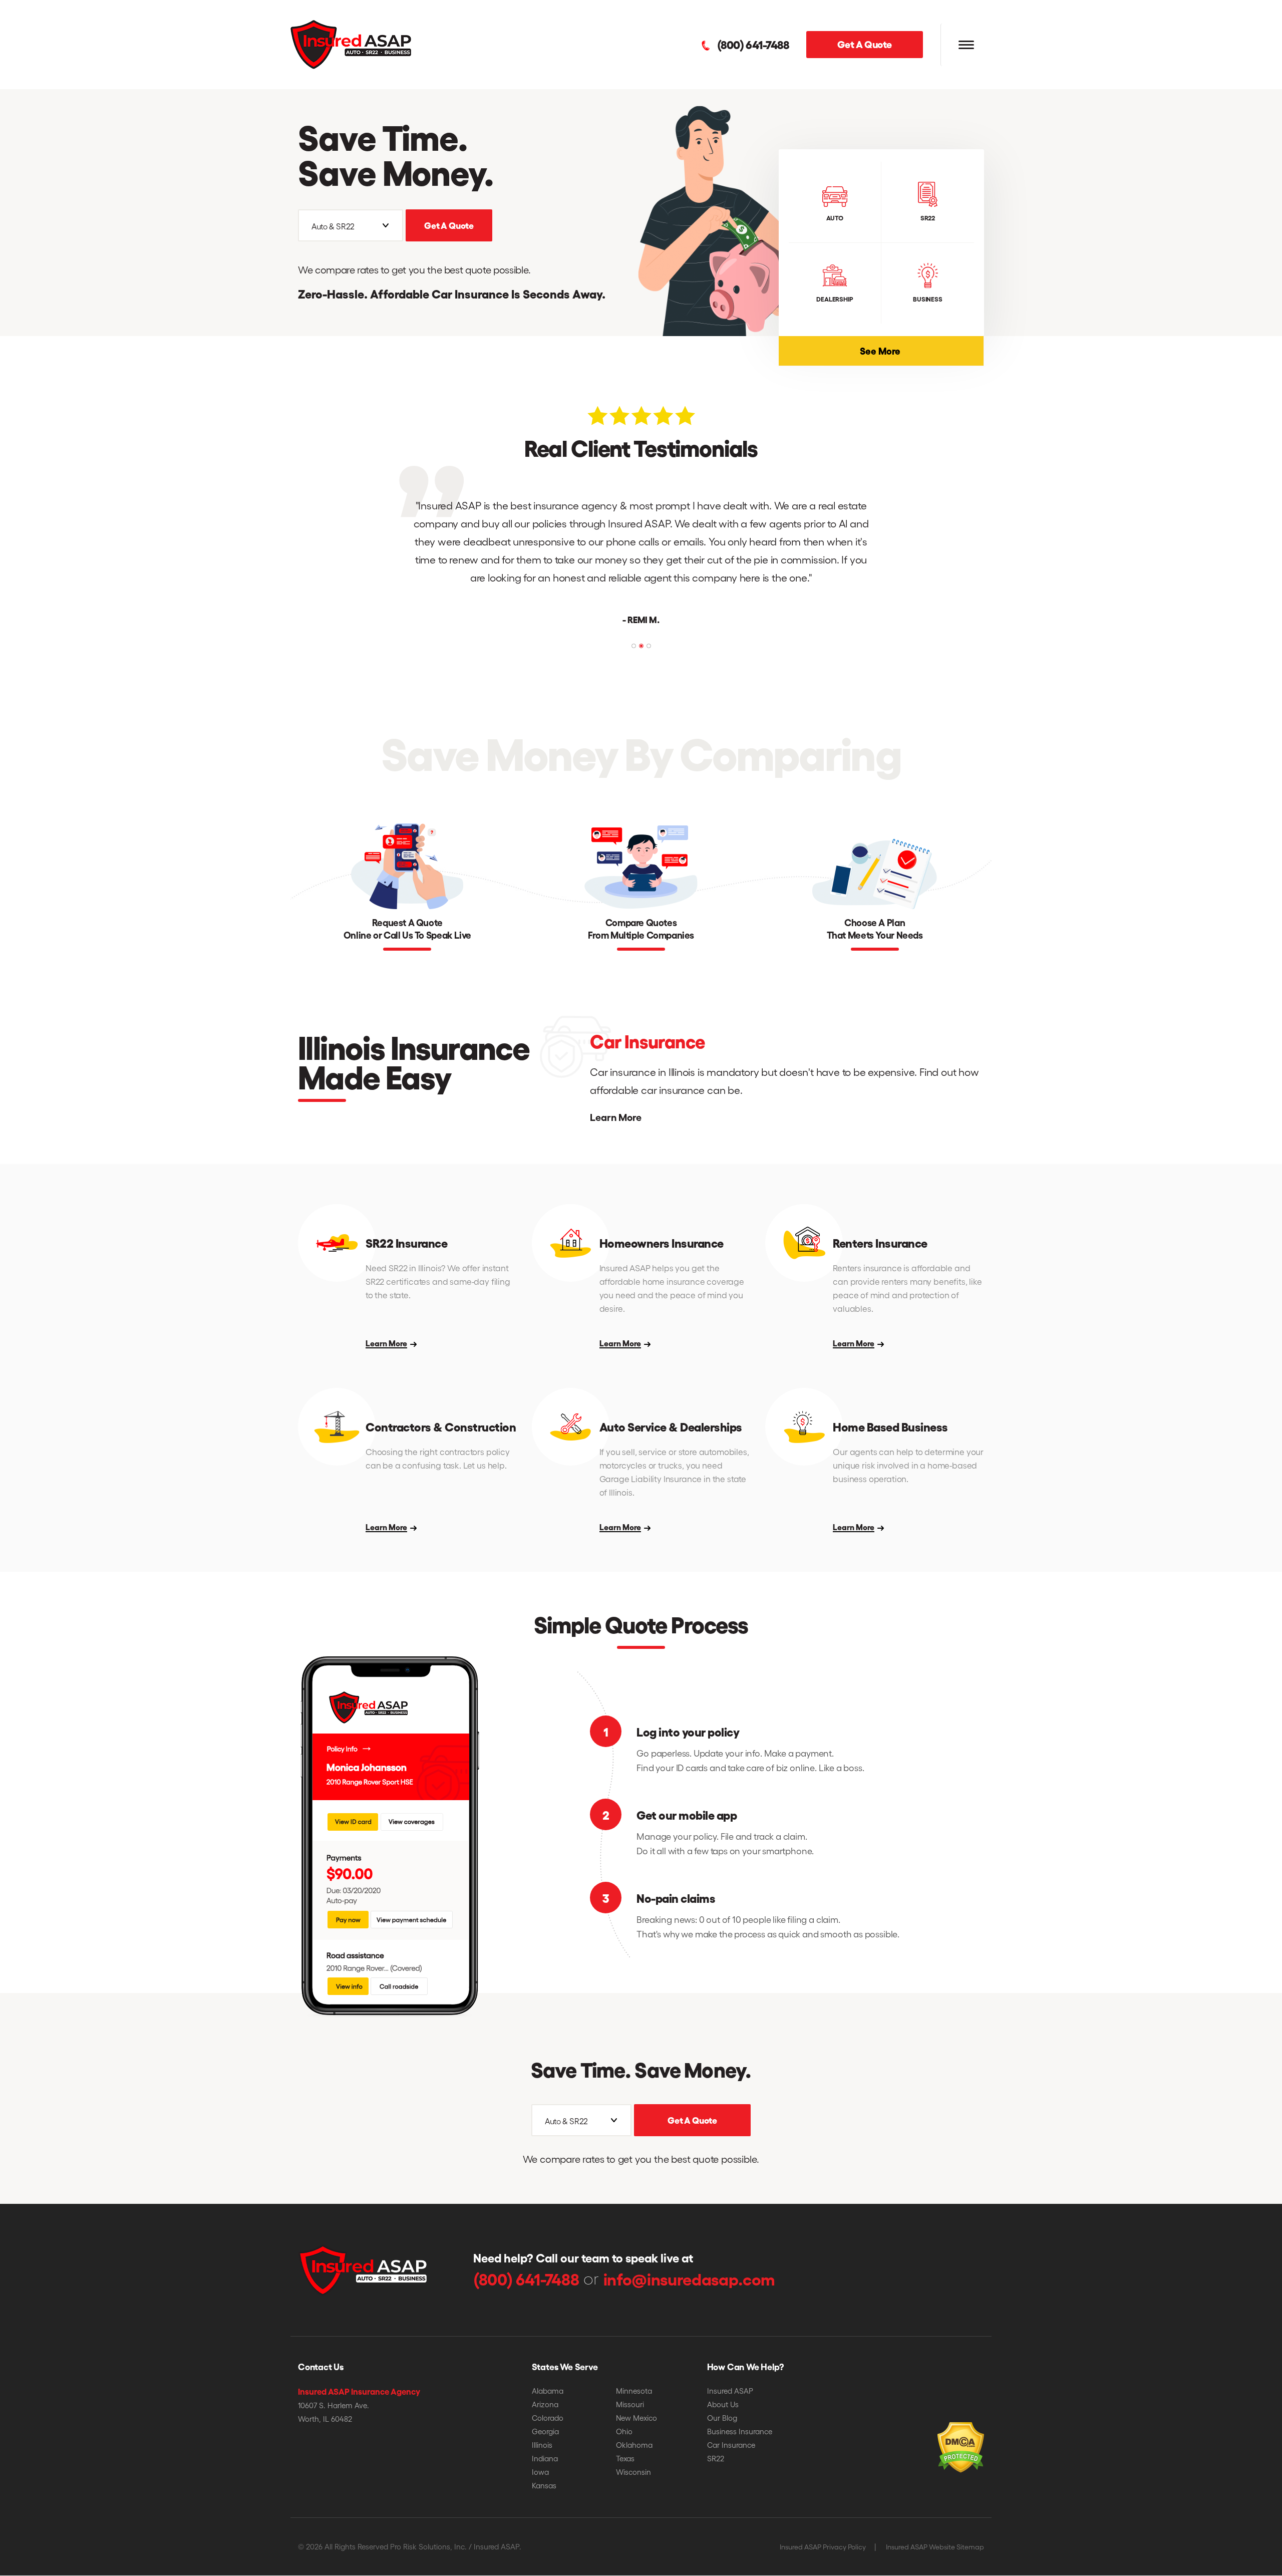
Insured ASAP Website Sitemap (935, 2547)
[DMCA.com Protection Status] (933, 2432)
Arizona (545, 2404)
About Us (723, 2404)
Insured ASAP (730, 2391)
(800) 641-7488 (753, 45)
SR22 (716, 2458)
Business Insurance (740, 2431)
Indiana (545, 2458)
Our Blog (722, 2418)
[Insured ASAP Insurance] (351, 43)
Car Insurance (731, 2445)
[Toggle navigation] (966, 45)
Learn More (615, 1117)
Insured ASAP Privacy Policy (823, 2547)
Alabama (548, 2391)
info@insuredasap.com (689, 2278)
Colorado (548, 2418)
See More (922, 350)
